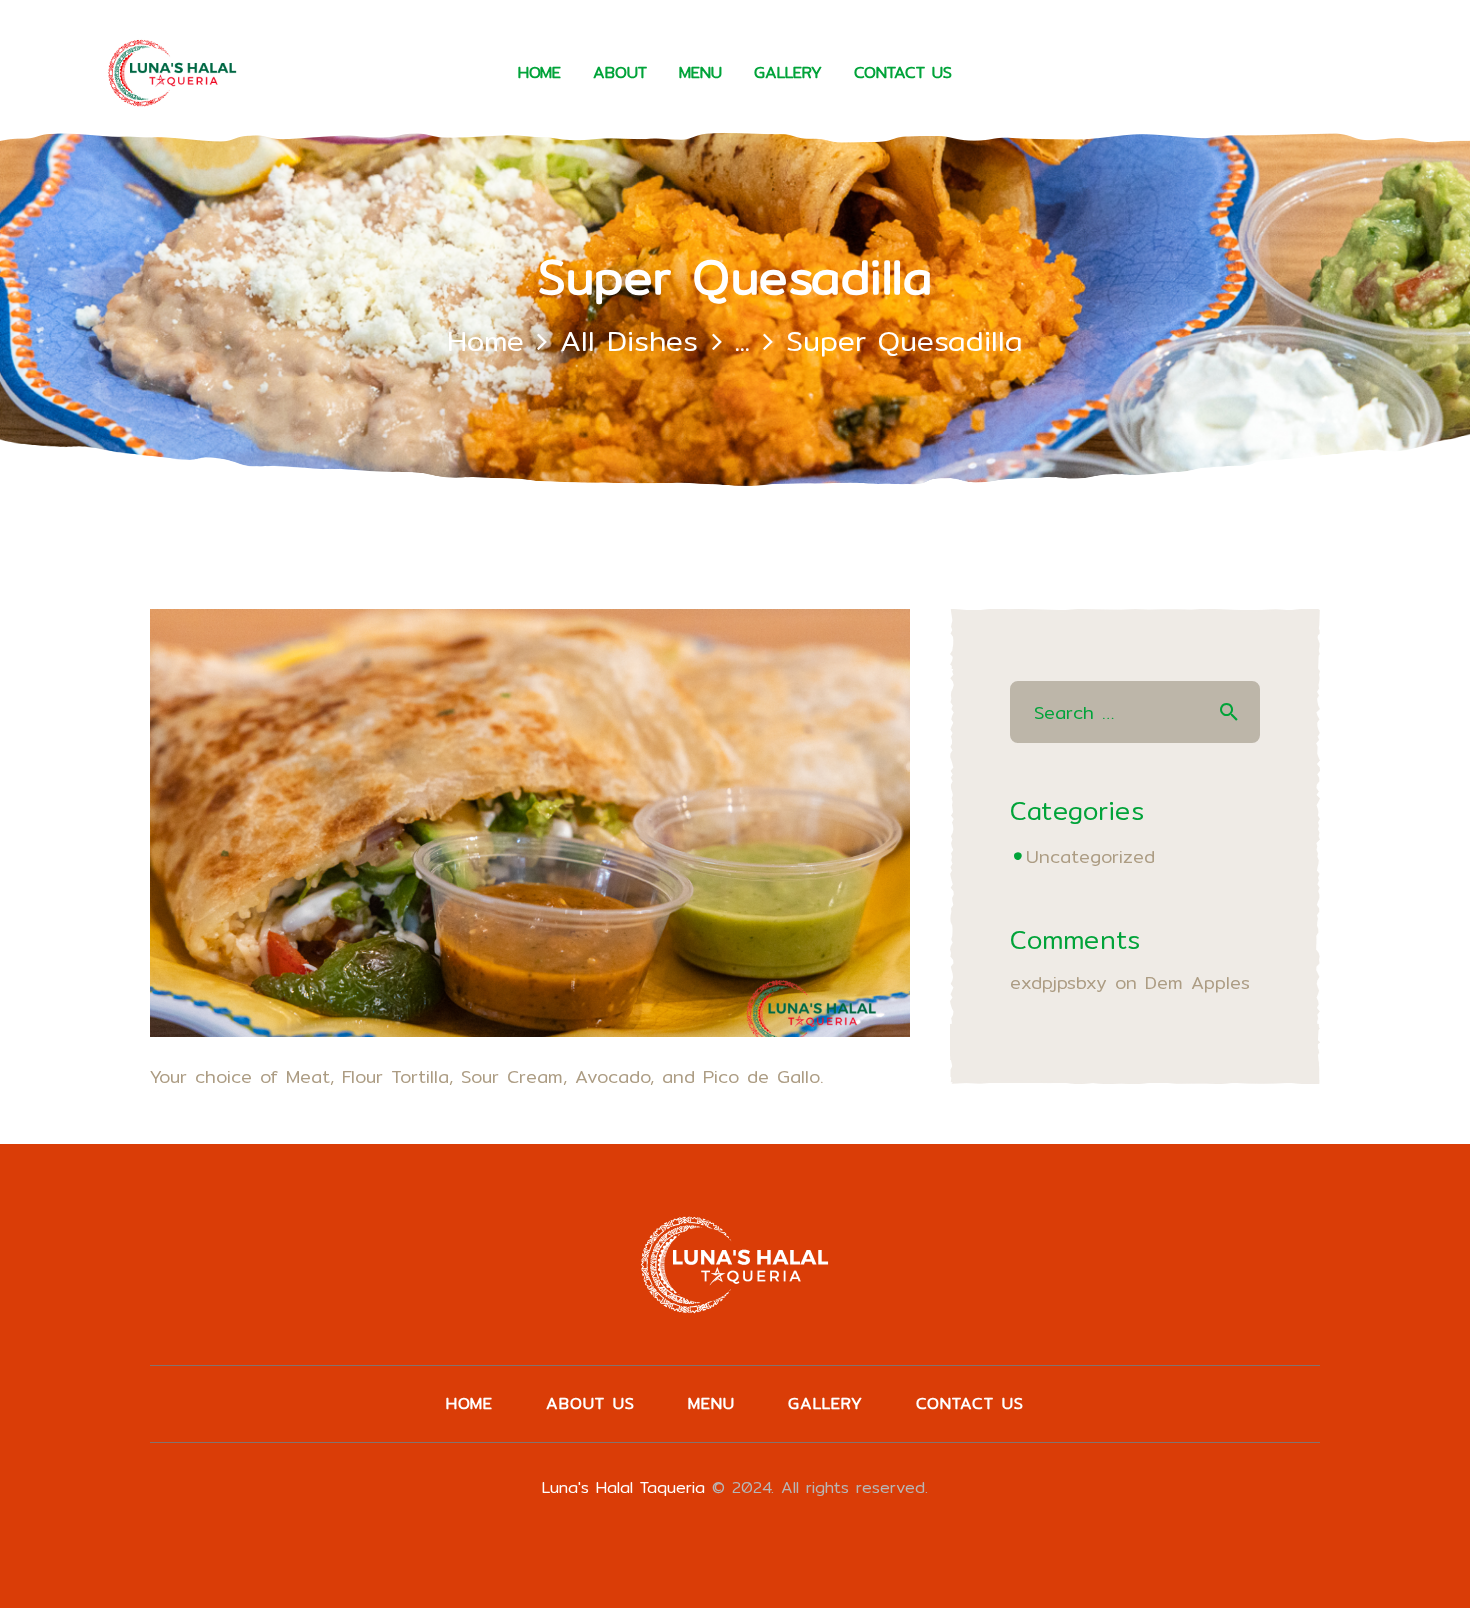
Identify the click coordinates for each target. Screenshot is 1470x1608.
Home (485, 340)
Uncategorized (1090, 856)
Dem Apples (1197, 982)
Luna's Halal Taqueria (623, 1487)
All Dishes (629, 340)
